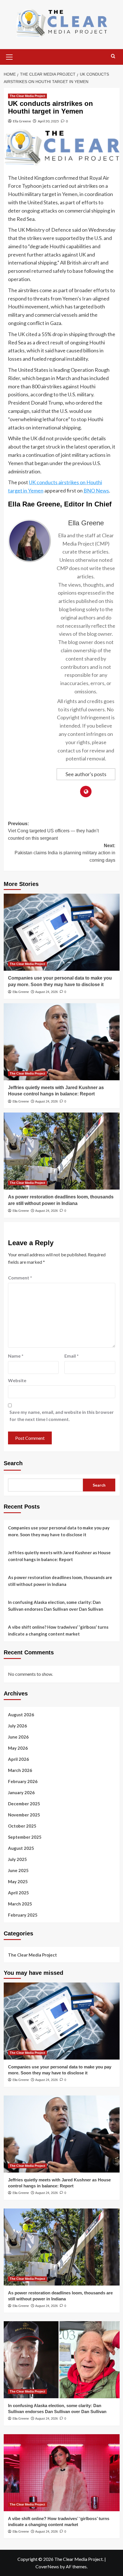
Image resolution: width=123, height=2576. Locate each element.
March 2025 (20, 1904)
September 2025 (25, 1837)
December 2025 (24, 1804)
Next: (65, 853)
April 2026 (18, 1759)
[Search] (113, 56)
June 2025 (18, 1870)
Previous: (53, 831)
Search (13, 1463)
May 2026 (18, 1748)
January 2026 (21, 1792)
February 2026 (23, 1781)
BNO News (96, 490)
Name (16, 1356)
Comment (20, 1278)
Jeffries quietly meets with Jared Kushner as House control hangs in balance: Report (59, 1556)
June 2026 (18, 1737)
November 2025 (24, 1815)
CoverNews (47, 2566)
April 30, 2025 (48, 121)
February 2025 (23, 1915)
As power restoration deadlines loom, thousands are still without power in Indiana (60, 1581)
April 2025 (18, 1893)
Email (72, 1356)
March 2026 (20, 1770)
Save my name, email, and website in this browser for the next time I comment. (62, 1416)
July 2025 (17, 1859)
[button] (9, 56)
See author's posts (86, 774)
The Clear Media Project (27, 96)
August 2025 (21, 1848)
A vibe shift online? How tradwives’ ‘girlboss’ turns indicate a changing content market (58, 1630)
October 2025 (22, 1826)
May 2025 (18, 1881)
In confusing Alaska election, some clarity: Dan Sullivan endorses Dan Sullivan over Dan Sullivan (56, 1606)
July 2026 (17, 1726)
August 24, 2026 (46, 992)
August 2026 (21, 1715)
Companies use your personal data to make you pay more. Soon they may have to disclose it (59, 1531)
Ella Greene (22, 121)
